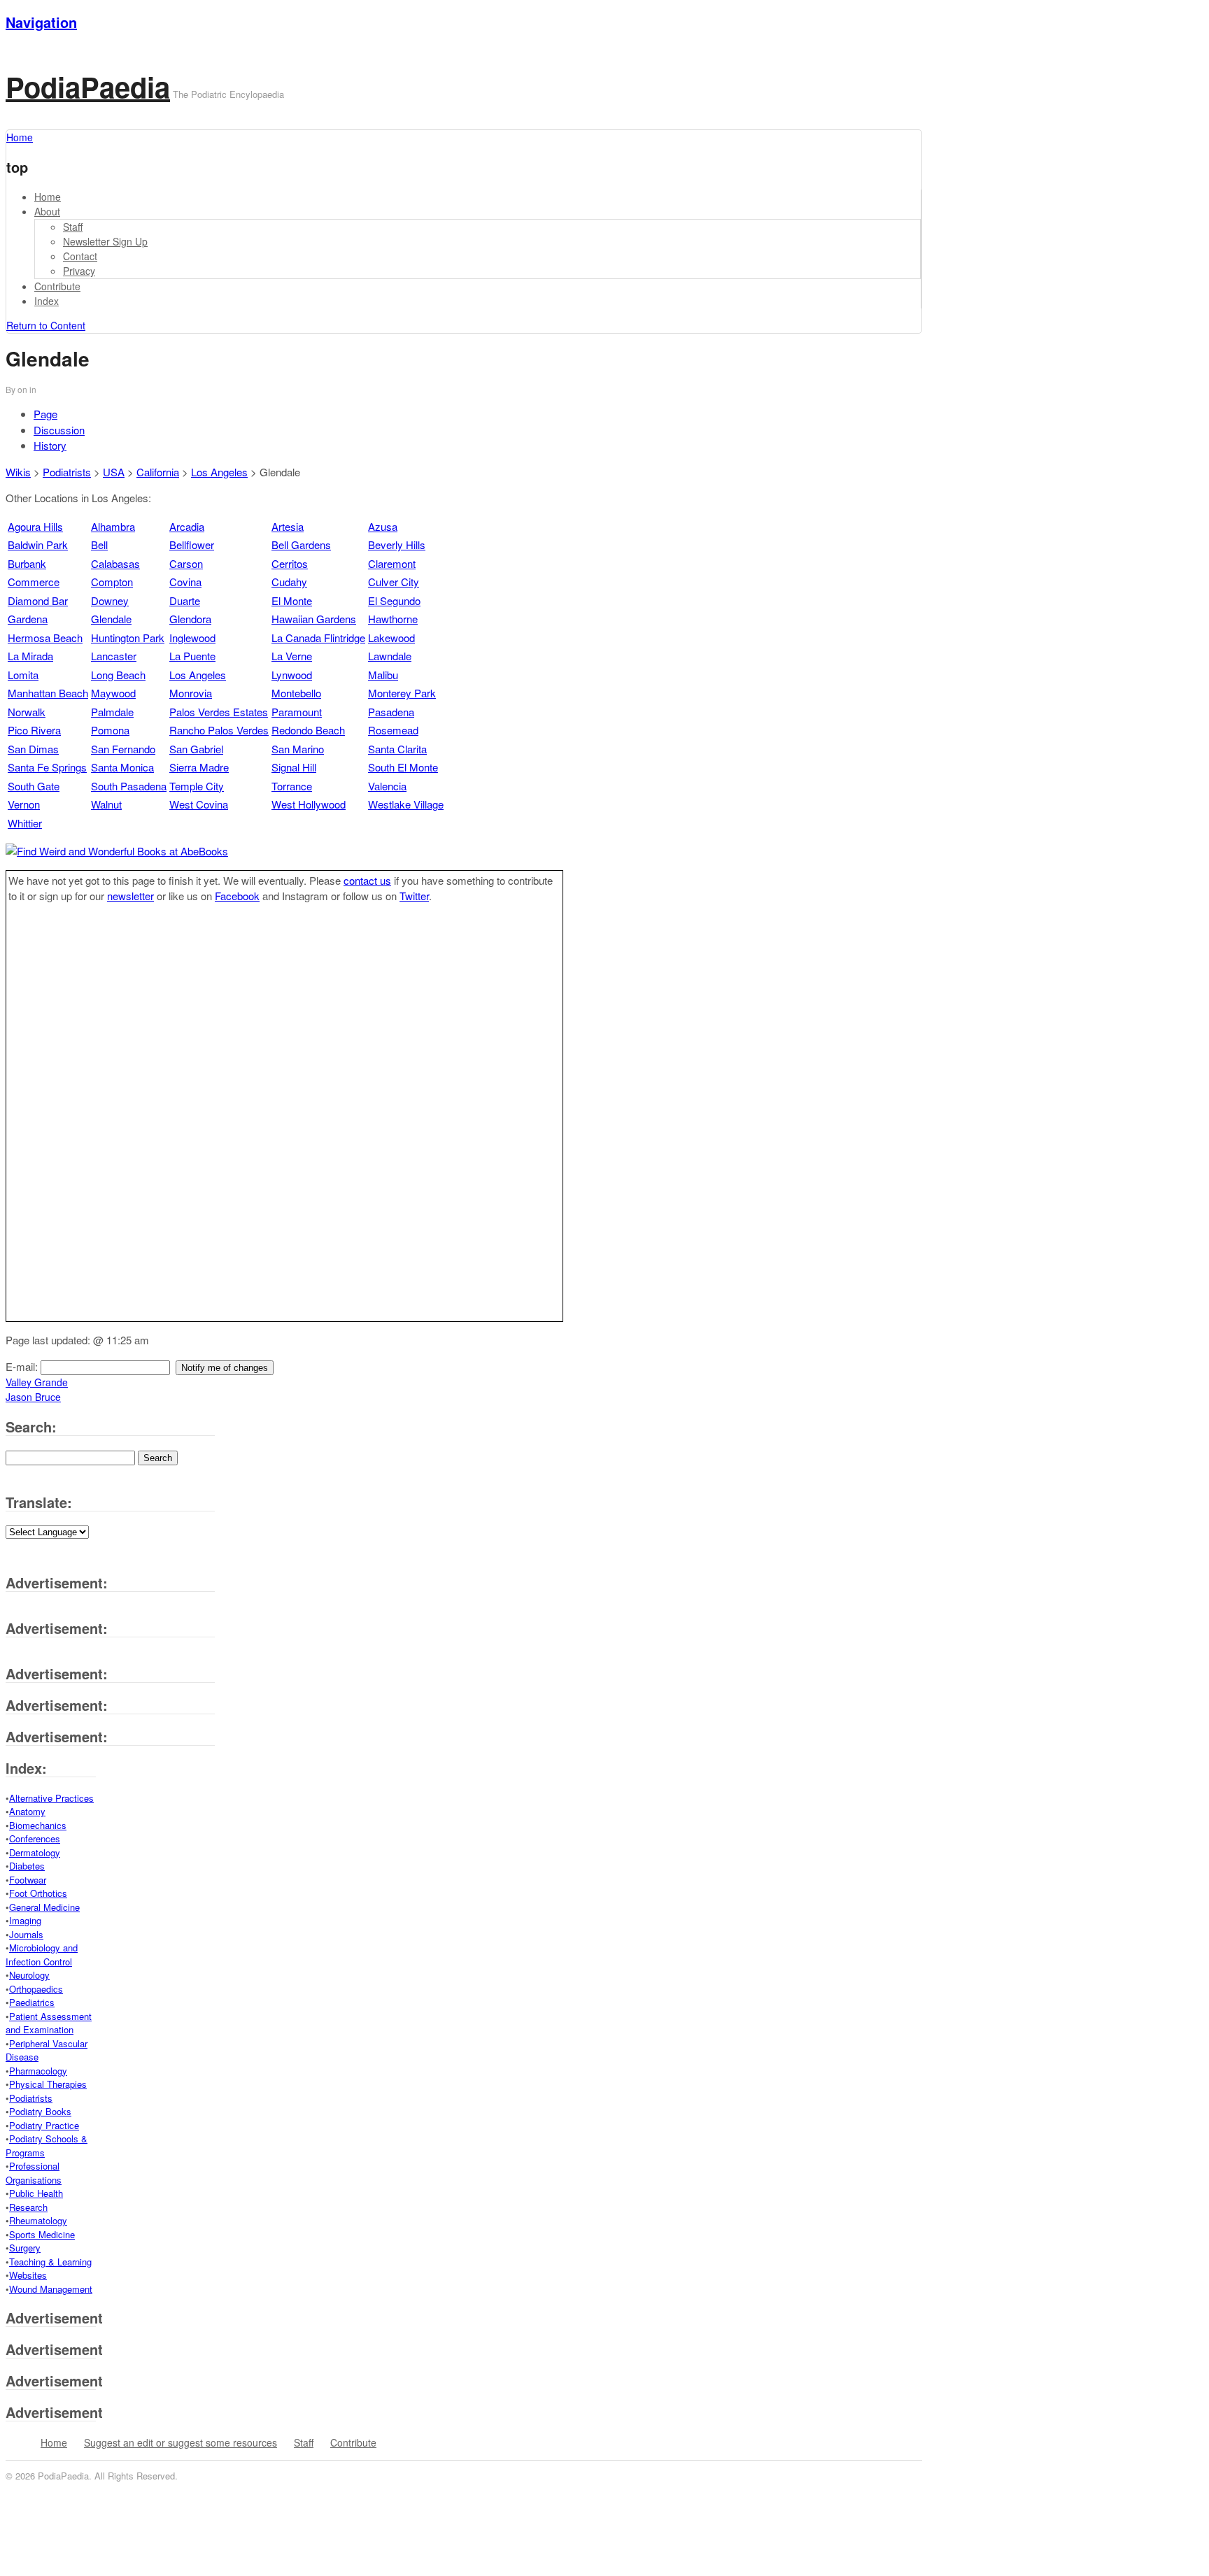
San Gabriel (196, 749)
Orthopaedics (36, 1989)
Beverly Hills (397, 545)
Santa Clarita (397, 749)
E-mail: (23, 1366)
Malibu (383, 675)
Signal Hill (294, 767)
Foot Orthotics (38, 1893)
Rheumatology (38, 2220)
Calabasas (115, 563)
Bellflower (192, 545)
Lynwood (292, 675)
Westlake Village (406, 804)
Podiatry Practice (44, 2125)
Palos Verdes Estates (219, 712)
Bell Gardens (301, 545)
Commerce (34, 582)
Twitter (414, 896)
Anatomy (27, 1811)
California (158, 472)
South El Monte (403, 767)
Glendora (190, 619)
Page (45, 414)
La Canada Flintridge (318, 638)
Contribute (57, 286)
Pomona (110, 730)
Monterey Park (402, 693)
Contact (80, 256)
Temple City (197, 786)
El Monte (292, 600)
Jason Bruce (33, 1397)
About (47, 211)
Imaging (25, 1920)
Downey (110, 600)
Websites (28, 2275)
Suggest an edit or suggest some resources (181, 2442)
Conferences (35, 1838)
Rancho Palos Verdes (219, 730)
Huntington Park (128, 638)
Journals (26, 1934)
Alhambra (113, 526)
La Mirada (30, 656)
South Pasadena (129, 786)
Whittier (25, 823)
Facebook (237, 896)
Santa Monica (122, 767)
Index (47, 301)
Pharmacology (38, 2071)
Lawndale (390, 656)
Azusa (383, 526)
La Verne (292, 656)
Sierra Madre (199, 767)
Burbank (27, 563)
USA (114, 472)
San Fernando (123, 749)
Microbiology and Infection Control (42, 1955)
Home (48, 197)
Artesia (288, 526)
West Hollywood (309, 804)
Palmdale (112, 712)
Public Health (36, 2193)
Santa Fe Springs (47, 767)
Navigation (41, 22)
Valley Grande (37, 1382)
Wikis (18, 472)
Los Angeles (219, 472)
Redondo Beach (308, 730)
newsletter (130, 896)
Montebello (296, 693)
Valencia (387, 786)
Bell (99, 545)
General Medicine (44, 1907)
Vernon (24, 804)
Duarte (185, 600)
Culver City (394, 582)
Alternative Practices (51, 1798)
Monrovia (191, 693)
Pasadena (391, 712)
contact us (367, 880)
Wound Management (51, 2289)
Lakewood (391, 638)
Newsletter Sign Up (105, 241)
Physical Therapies (48, 2084)
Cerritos (290, 563)
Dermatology (35, 1852)
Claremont (392, 563)
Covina (185, 582)
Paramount (297, 712)
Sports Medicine (42, 2234)
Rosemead (393, 730)
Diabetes (27, 1866)
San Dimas (33, 749)
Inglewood (192, 638)
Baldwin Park (38, 545)
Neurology (29, 1975)
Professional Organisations (34, 2173)
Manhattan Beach (48, 693)
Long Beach (118, 675)
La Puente (192, 656)
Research (28, 2207)
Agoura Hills (35, 526)
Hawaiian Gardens (314, 619)
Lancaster (114, 656)
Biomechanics (38, 1825)
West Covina (199, 804)
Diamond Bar (38, 600)
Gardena (28, 619)
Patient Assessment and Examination (49, 2023)
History (50, 445)
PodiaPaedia (88, 86)
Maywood (113, 693)
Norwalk (27, 712)
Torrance (292, 786)
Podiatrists (67, 472)
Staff (73, 227)
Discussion (59, 430)
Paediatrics (32, 2002)
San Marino (298, 749)
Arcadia (187, 526)
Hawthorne (393, 619)
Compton (112, 582)
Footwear (28, 1880)
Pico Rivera (34, 730)
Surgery (25, 2248)
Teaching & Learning (50, 2262)
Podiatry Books (40, 2111)
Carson (186, 563)
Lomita (23, 675)
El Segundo (394, 600)
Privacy (79, 271)
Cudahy (289, 582)
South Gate (34, 786)
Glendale (111, 619)
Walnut (106, 804)
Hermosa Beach (45, 638)
